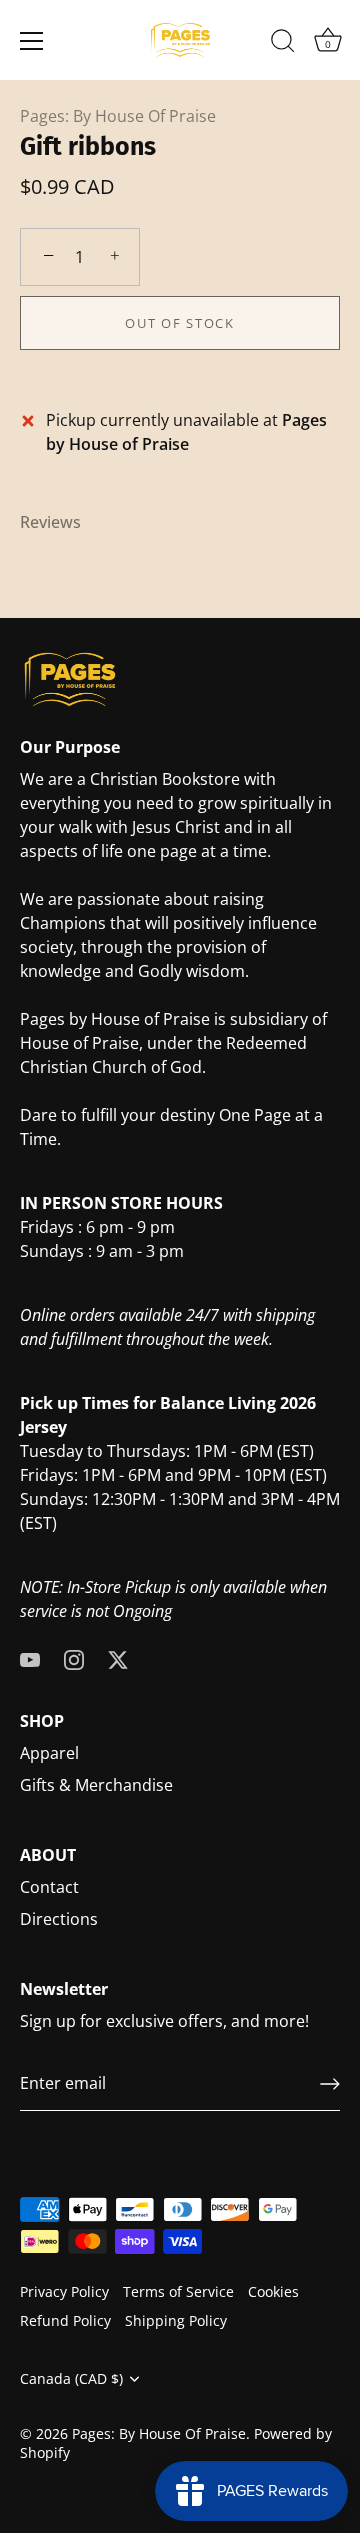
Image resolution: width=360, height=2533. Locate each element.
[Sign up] (330, 2084)
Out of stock (179, 323)
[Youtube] (30, 1659)
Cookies (273, 2291)
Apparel (49, 1753)
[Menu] (32, 41)
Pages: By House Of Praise (118, 116)
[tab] (60, 522)
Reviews (50, 522)
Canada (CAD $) (71, 2378)
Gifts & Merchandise (96, 1785)
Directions (59, 1919)
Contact (49, 1887)
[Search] (283, 44)
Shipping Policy (176, 2320)
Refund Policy (65, 2320)
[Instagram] (74, 1659)
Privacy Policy (64, 2291)
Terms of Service (178, 2291)
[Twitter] (118, 1659)
